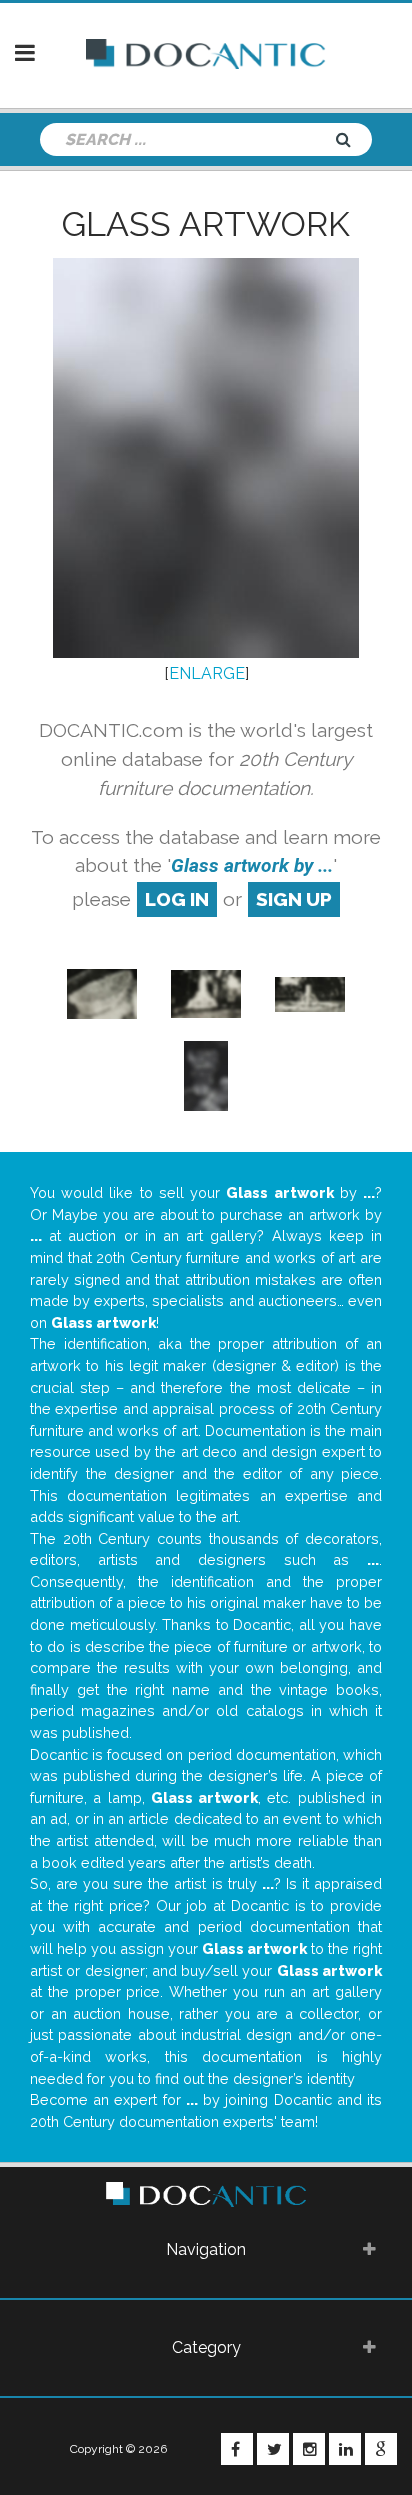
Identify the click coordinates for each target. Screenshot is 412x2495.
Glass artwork (206, 224)
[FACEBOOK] (237, 2449)
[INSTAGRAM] (309, 2449)
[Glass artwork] (102, 992)
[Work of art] (206, 992)
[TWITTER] (273, 2449)
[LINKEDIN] (345, 2449)
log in (177, 899)
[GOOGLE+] (381, 2449)
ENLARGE (207, 673)
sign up (294, 899)
